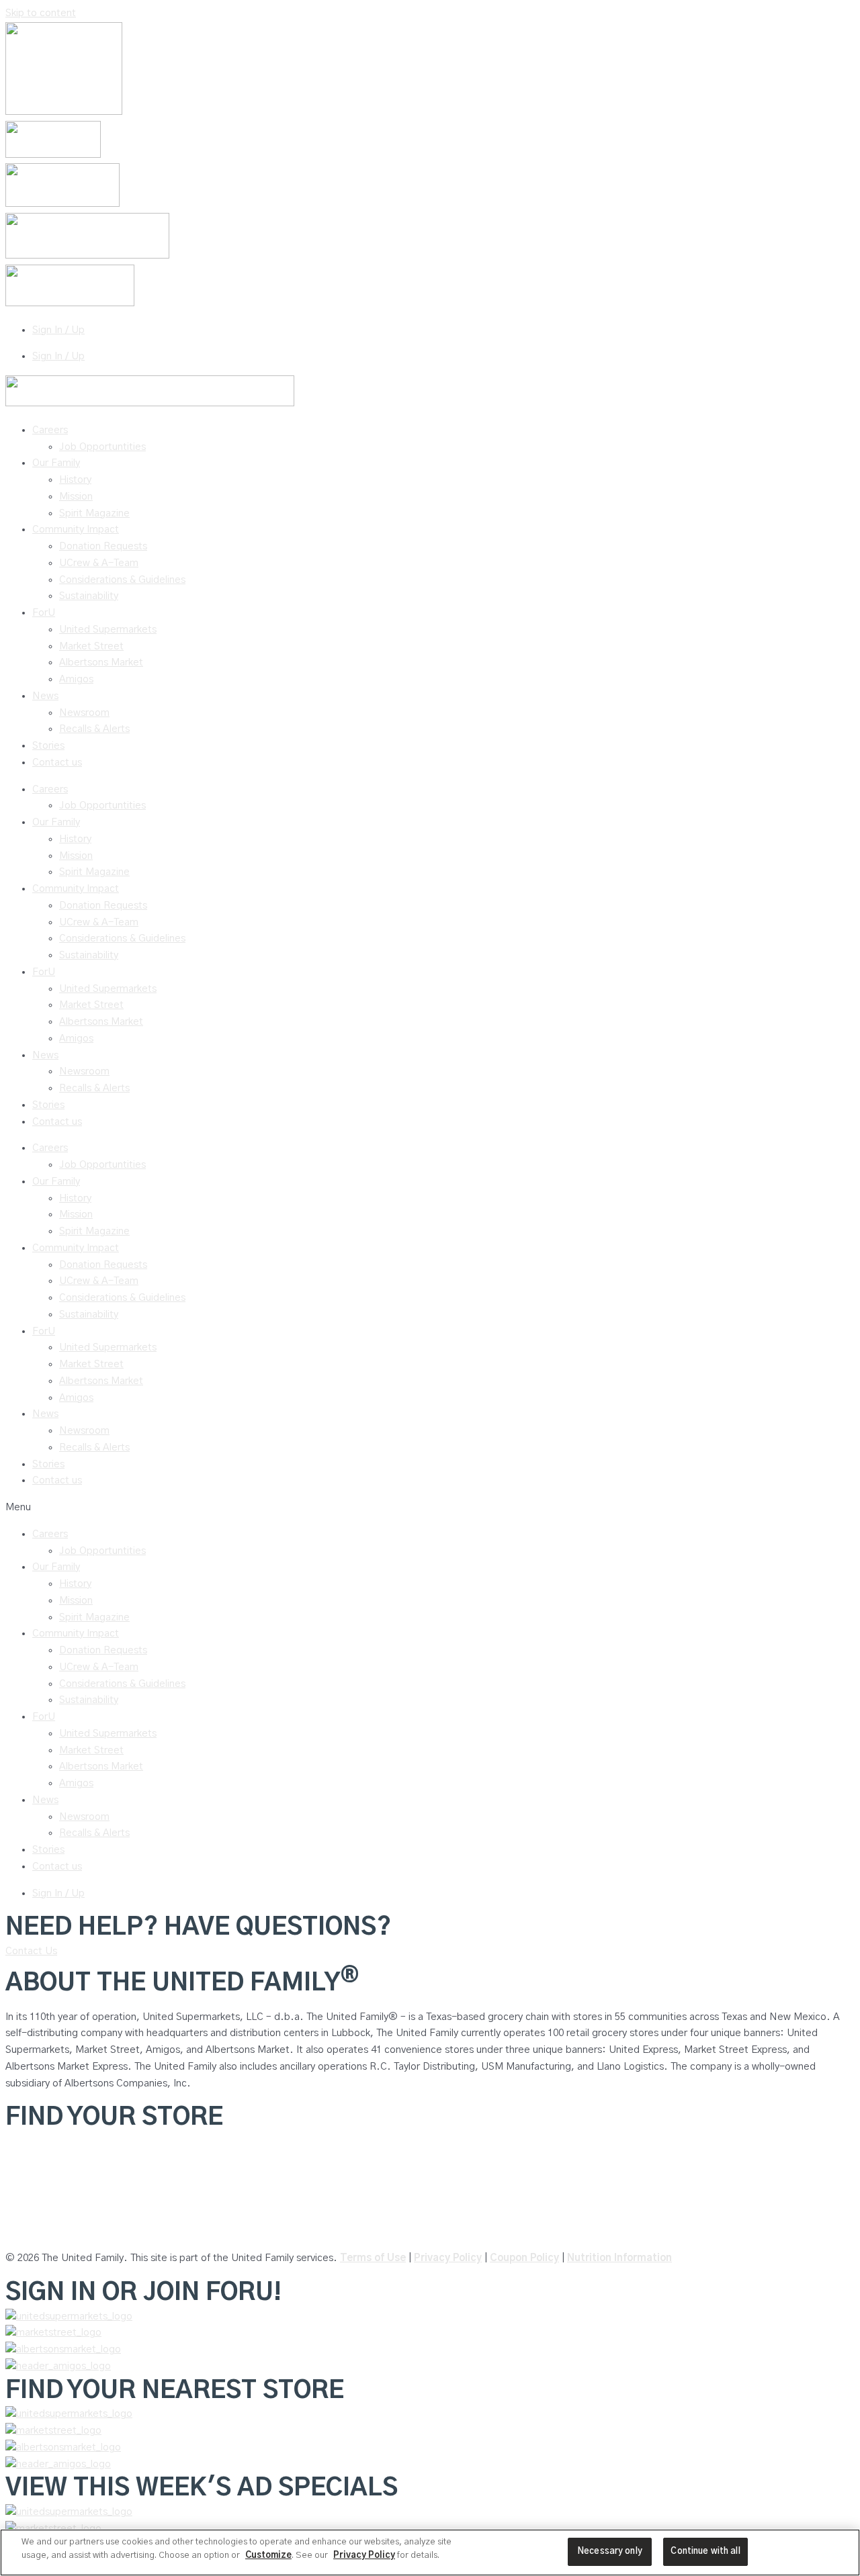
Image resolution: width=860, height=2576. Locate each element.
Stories (48, 746)
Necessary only (610, 2551)
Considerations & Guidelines (122, 580)
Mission (76, 497)
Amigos (76, 679)
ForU (44, 613)
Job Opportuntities (102, 447)
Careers (50, 430)
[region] (430, 2552)
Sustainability (89, 596)
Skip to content (41, 13)
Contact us (57, 763)
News (45, 696)
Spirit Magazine (94, 513)
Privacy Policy (448, 2258)
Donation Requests (103, 546)
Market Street (91, 646)
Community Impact (76, 530)
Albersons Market (45, 2231)
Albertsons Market (101, 662)
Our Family (56, 463)
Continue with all (705, 2551)
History (75, 480)
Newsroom (84, 713)
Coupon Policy (524, 2258)
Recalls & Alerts (94, 729)
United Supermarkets (108, 630)
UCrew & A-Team (99, 563)
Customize (268, 2556)
